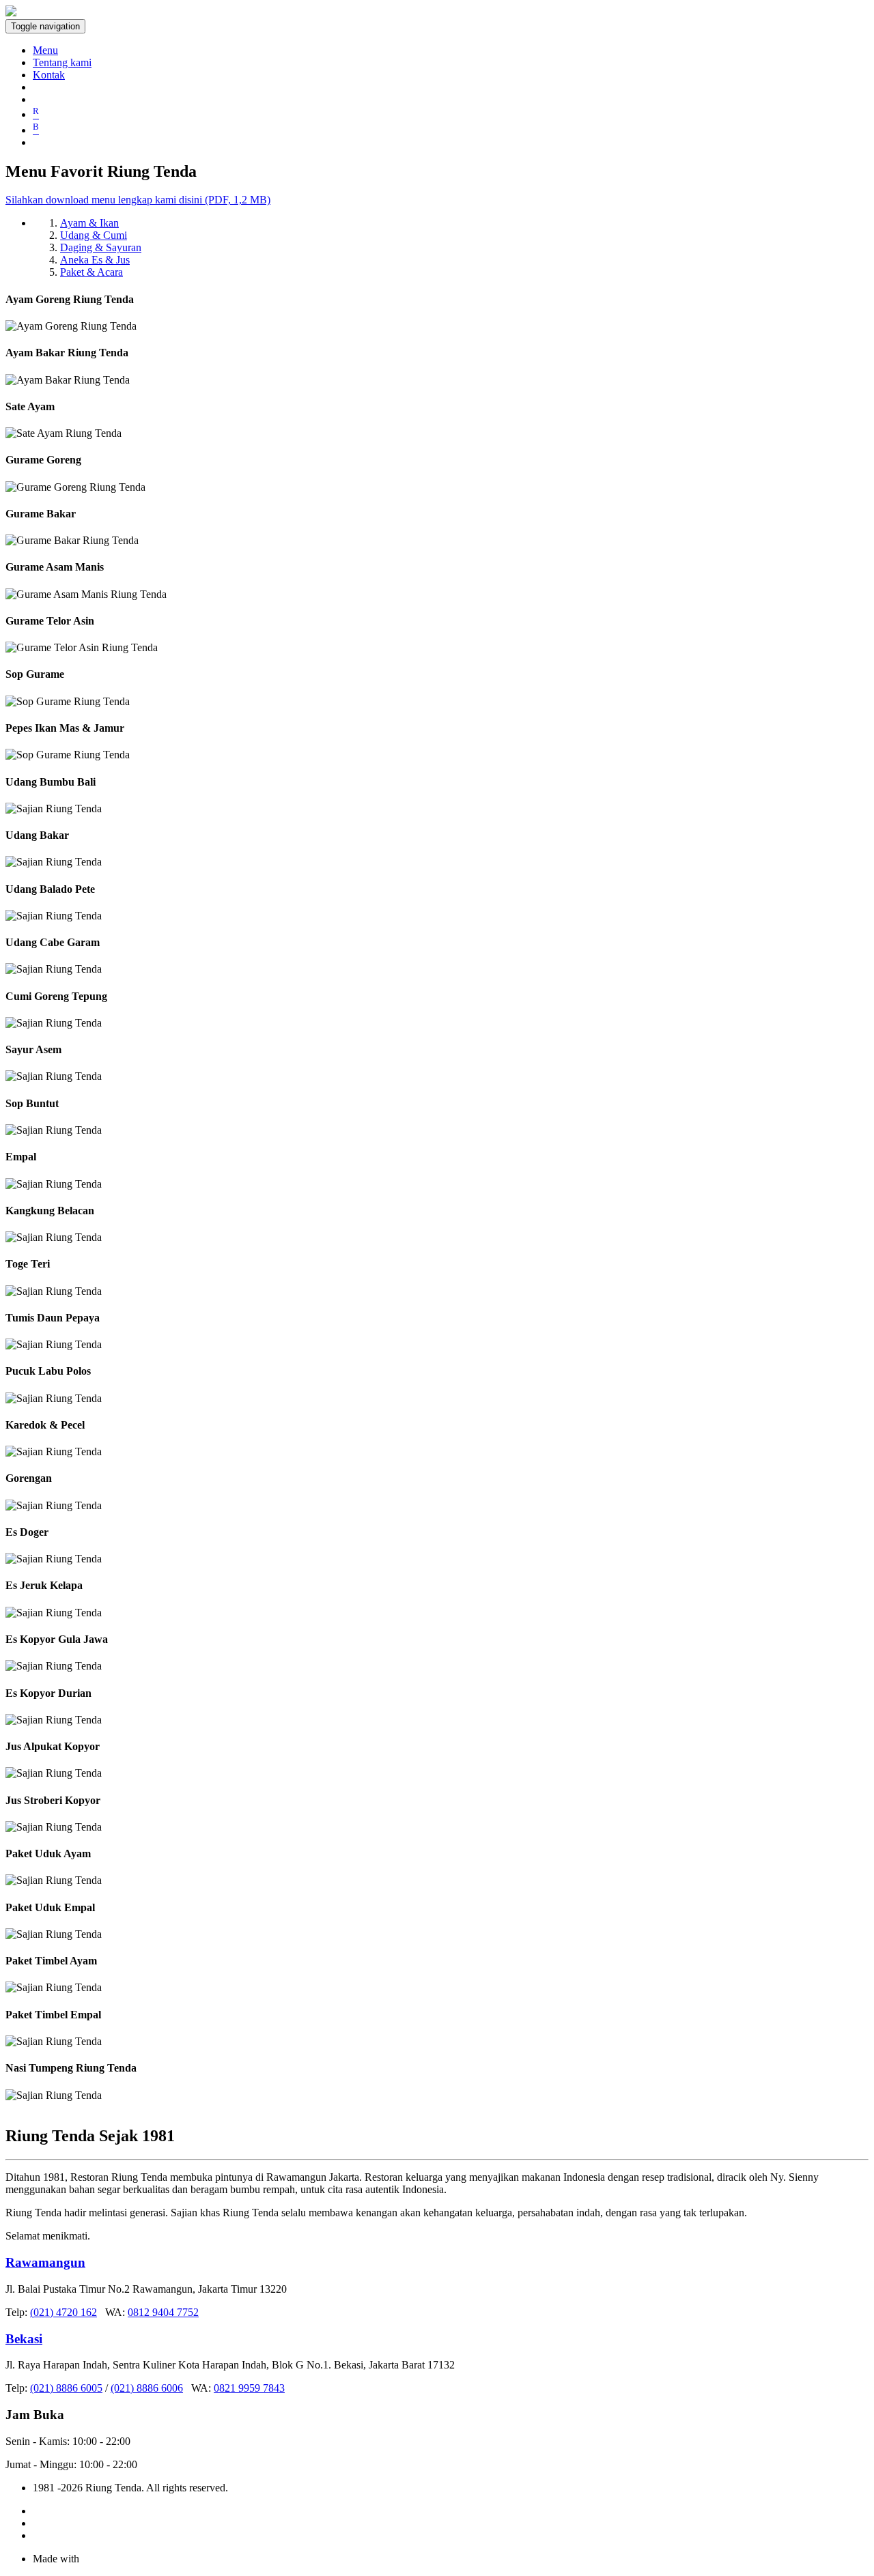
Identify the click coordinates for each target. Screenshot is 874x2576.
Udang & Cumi (94, 235)
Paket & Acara (91, 272)
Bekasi (24, 2339)
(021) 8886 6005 (66, 2388)
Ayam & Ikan (89, 223)
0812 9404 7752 (163, 2312)
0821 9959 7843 (249, 2388)
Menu (45, 50)
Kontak (49, 75)
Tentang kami (62, 62)
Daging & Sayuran (101, 247)
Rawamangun (45, 2262)
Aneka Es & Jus (95, 260)
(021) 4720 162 (64, 2312)
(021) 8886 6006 (147, 2388)
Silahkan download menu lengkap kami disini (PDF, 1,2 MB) (138, 200)
